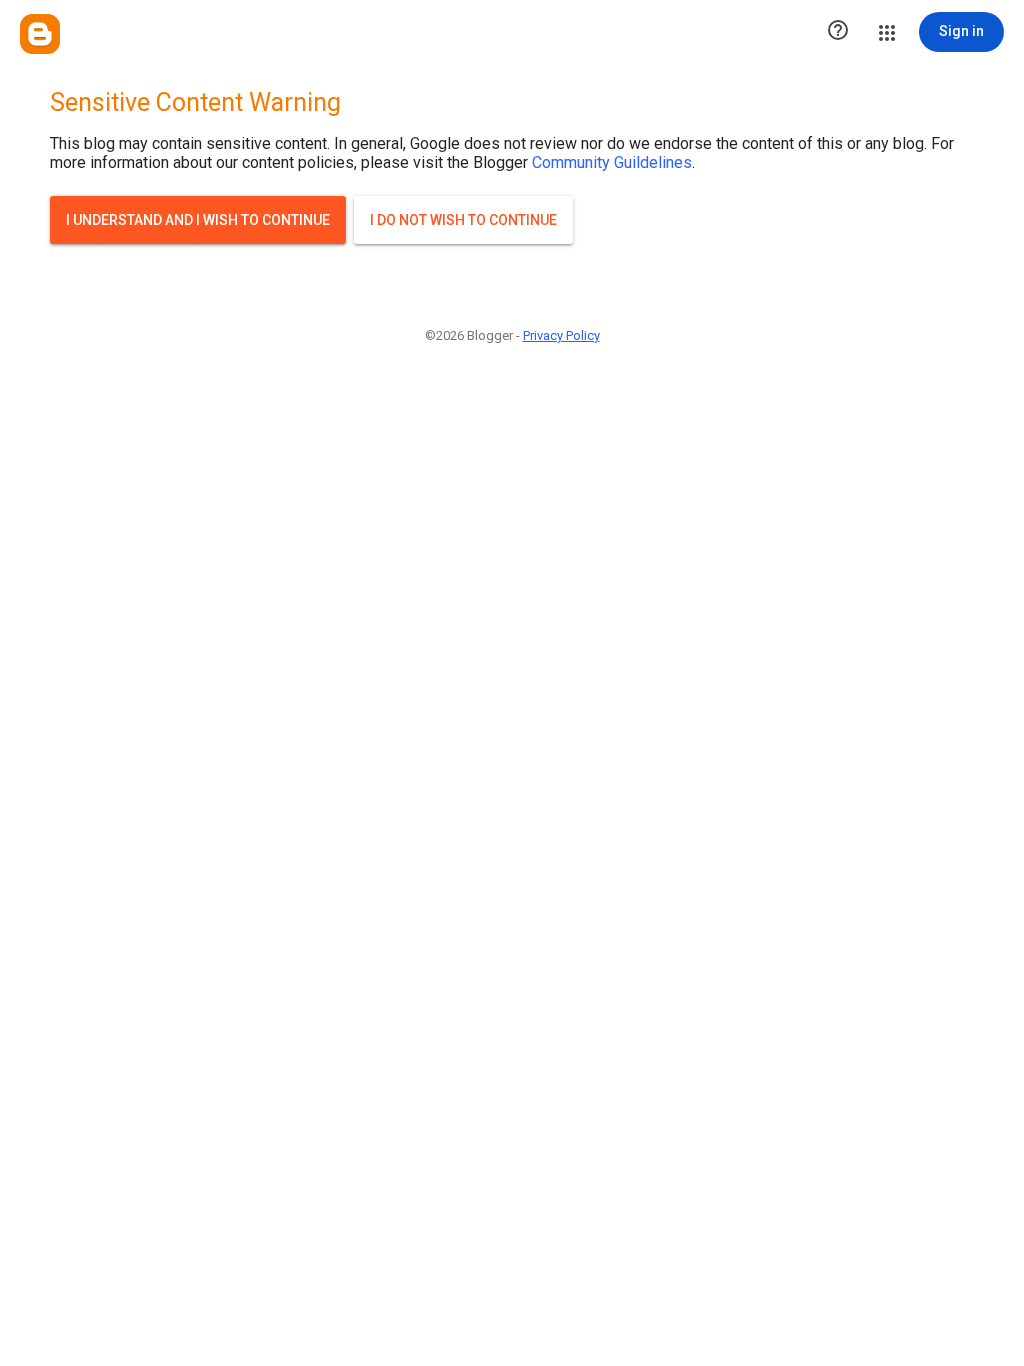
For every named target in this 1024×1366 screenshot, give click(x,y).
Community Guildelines (612, 162)
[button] (838, 32)
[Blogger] (40, 34)
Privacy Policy (561, 335)
